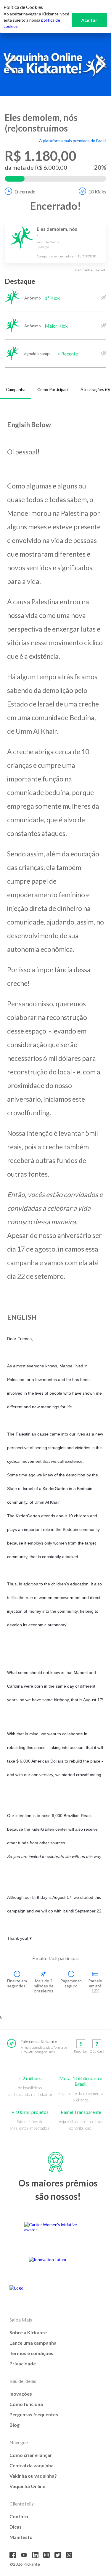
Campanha (16, 389)
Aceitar (89, 20)
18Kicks (97, 192)
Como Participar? (53, 389)
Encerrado (25, 192)
